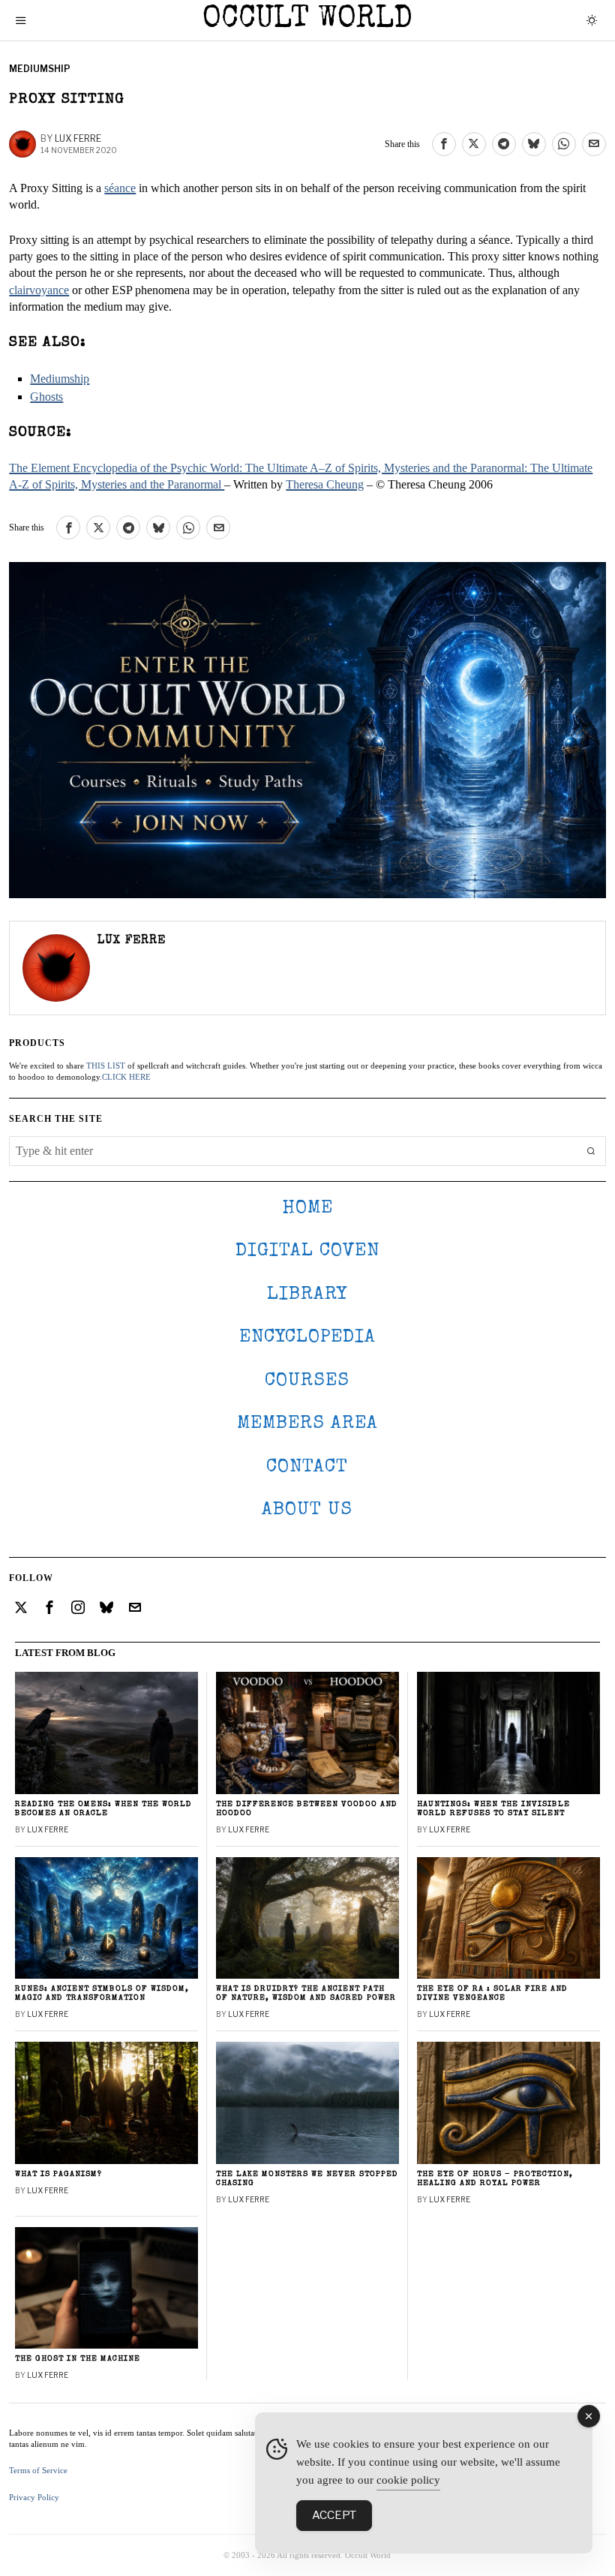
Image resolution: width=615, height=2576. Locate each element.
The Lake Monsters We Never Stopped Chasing (307, 2179)
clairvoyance (39, 290)
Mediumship (40, 69)
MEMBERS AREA (307, 1424)
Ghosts (46, 397)
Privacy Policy (34, 2497)
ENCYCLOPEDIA (307, 1338)
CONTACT (307, 1467)
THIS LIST (106, 1066)
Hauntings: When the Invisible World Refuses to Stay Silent (493, 1809)
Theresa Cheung (325, 484)
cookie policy (408, 2480)
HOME (307, 1208)
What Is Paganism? (58, 2174)
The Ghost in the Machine (78, 2359)
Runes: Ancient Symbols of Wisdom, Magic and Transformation (102, 1993)
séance (120, 188)
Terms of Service (38, 2470)
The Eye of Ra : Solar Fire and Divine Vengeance (492, 1993)
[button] (591, 1151)
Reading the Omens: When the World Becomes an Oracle (103, 1809)
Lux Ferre (78, 138)
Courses (307, 1381)
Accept (334, 2515)
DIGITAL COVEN (307, 1251)
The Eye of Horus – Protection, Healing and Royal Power (495, 2179)
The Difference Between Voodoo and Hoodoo (307, 1809)
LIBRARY (307, 1295)
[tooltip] (444, 144)
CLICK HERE (126, 1077)
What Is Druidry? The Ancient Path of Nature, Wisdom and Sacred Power (306, 1993)
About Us (307, 1510)
